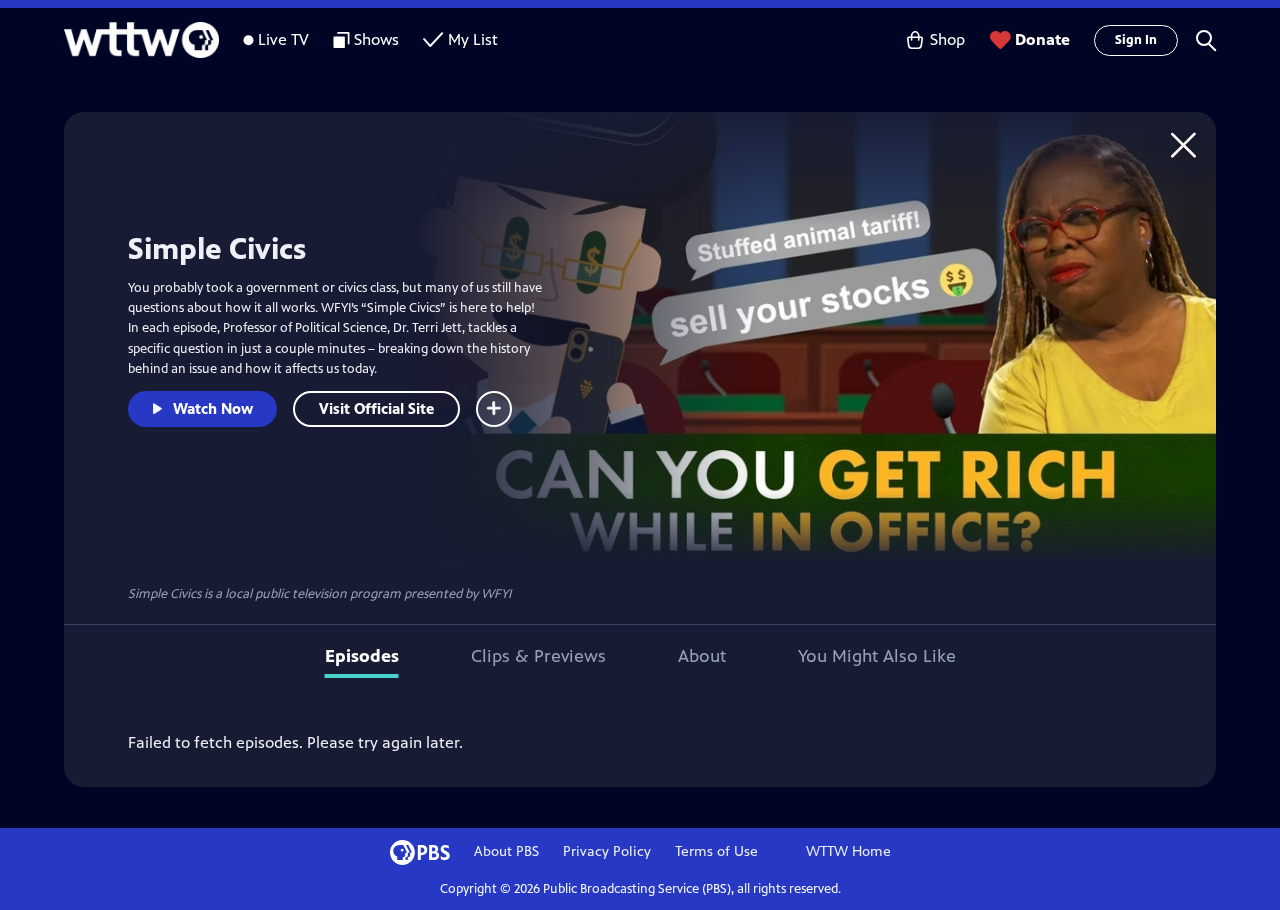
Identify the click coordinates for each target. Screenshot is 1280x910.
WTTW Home (848, 851)
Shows (376, 39)
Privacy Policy (607, 851)
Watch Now (213, 408)
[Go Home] (1183, 144)
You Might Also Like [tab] (877, 656)
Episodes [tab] (362, 656)
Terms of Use (716, 851)
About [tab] (702, 656)
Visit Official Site (376, 408)
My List (473, 39)
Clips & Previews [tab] (538, 656)
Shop (947, 39)
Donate (1042, 39)
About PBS (506, 851)
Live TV (283, 39)
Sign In (1136, 40)
